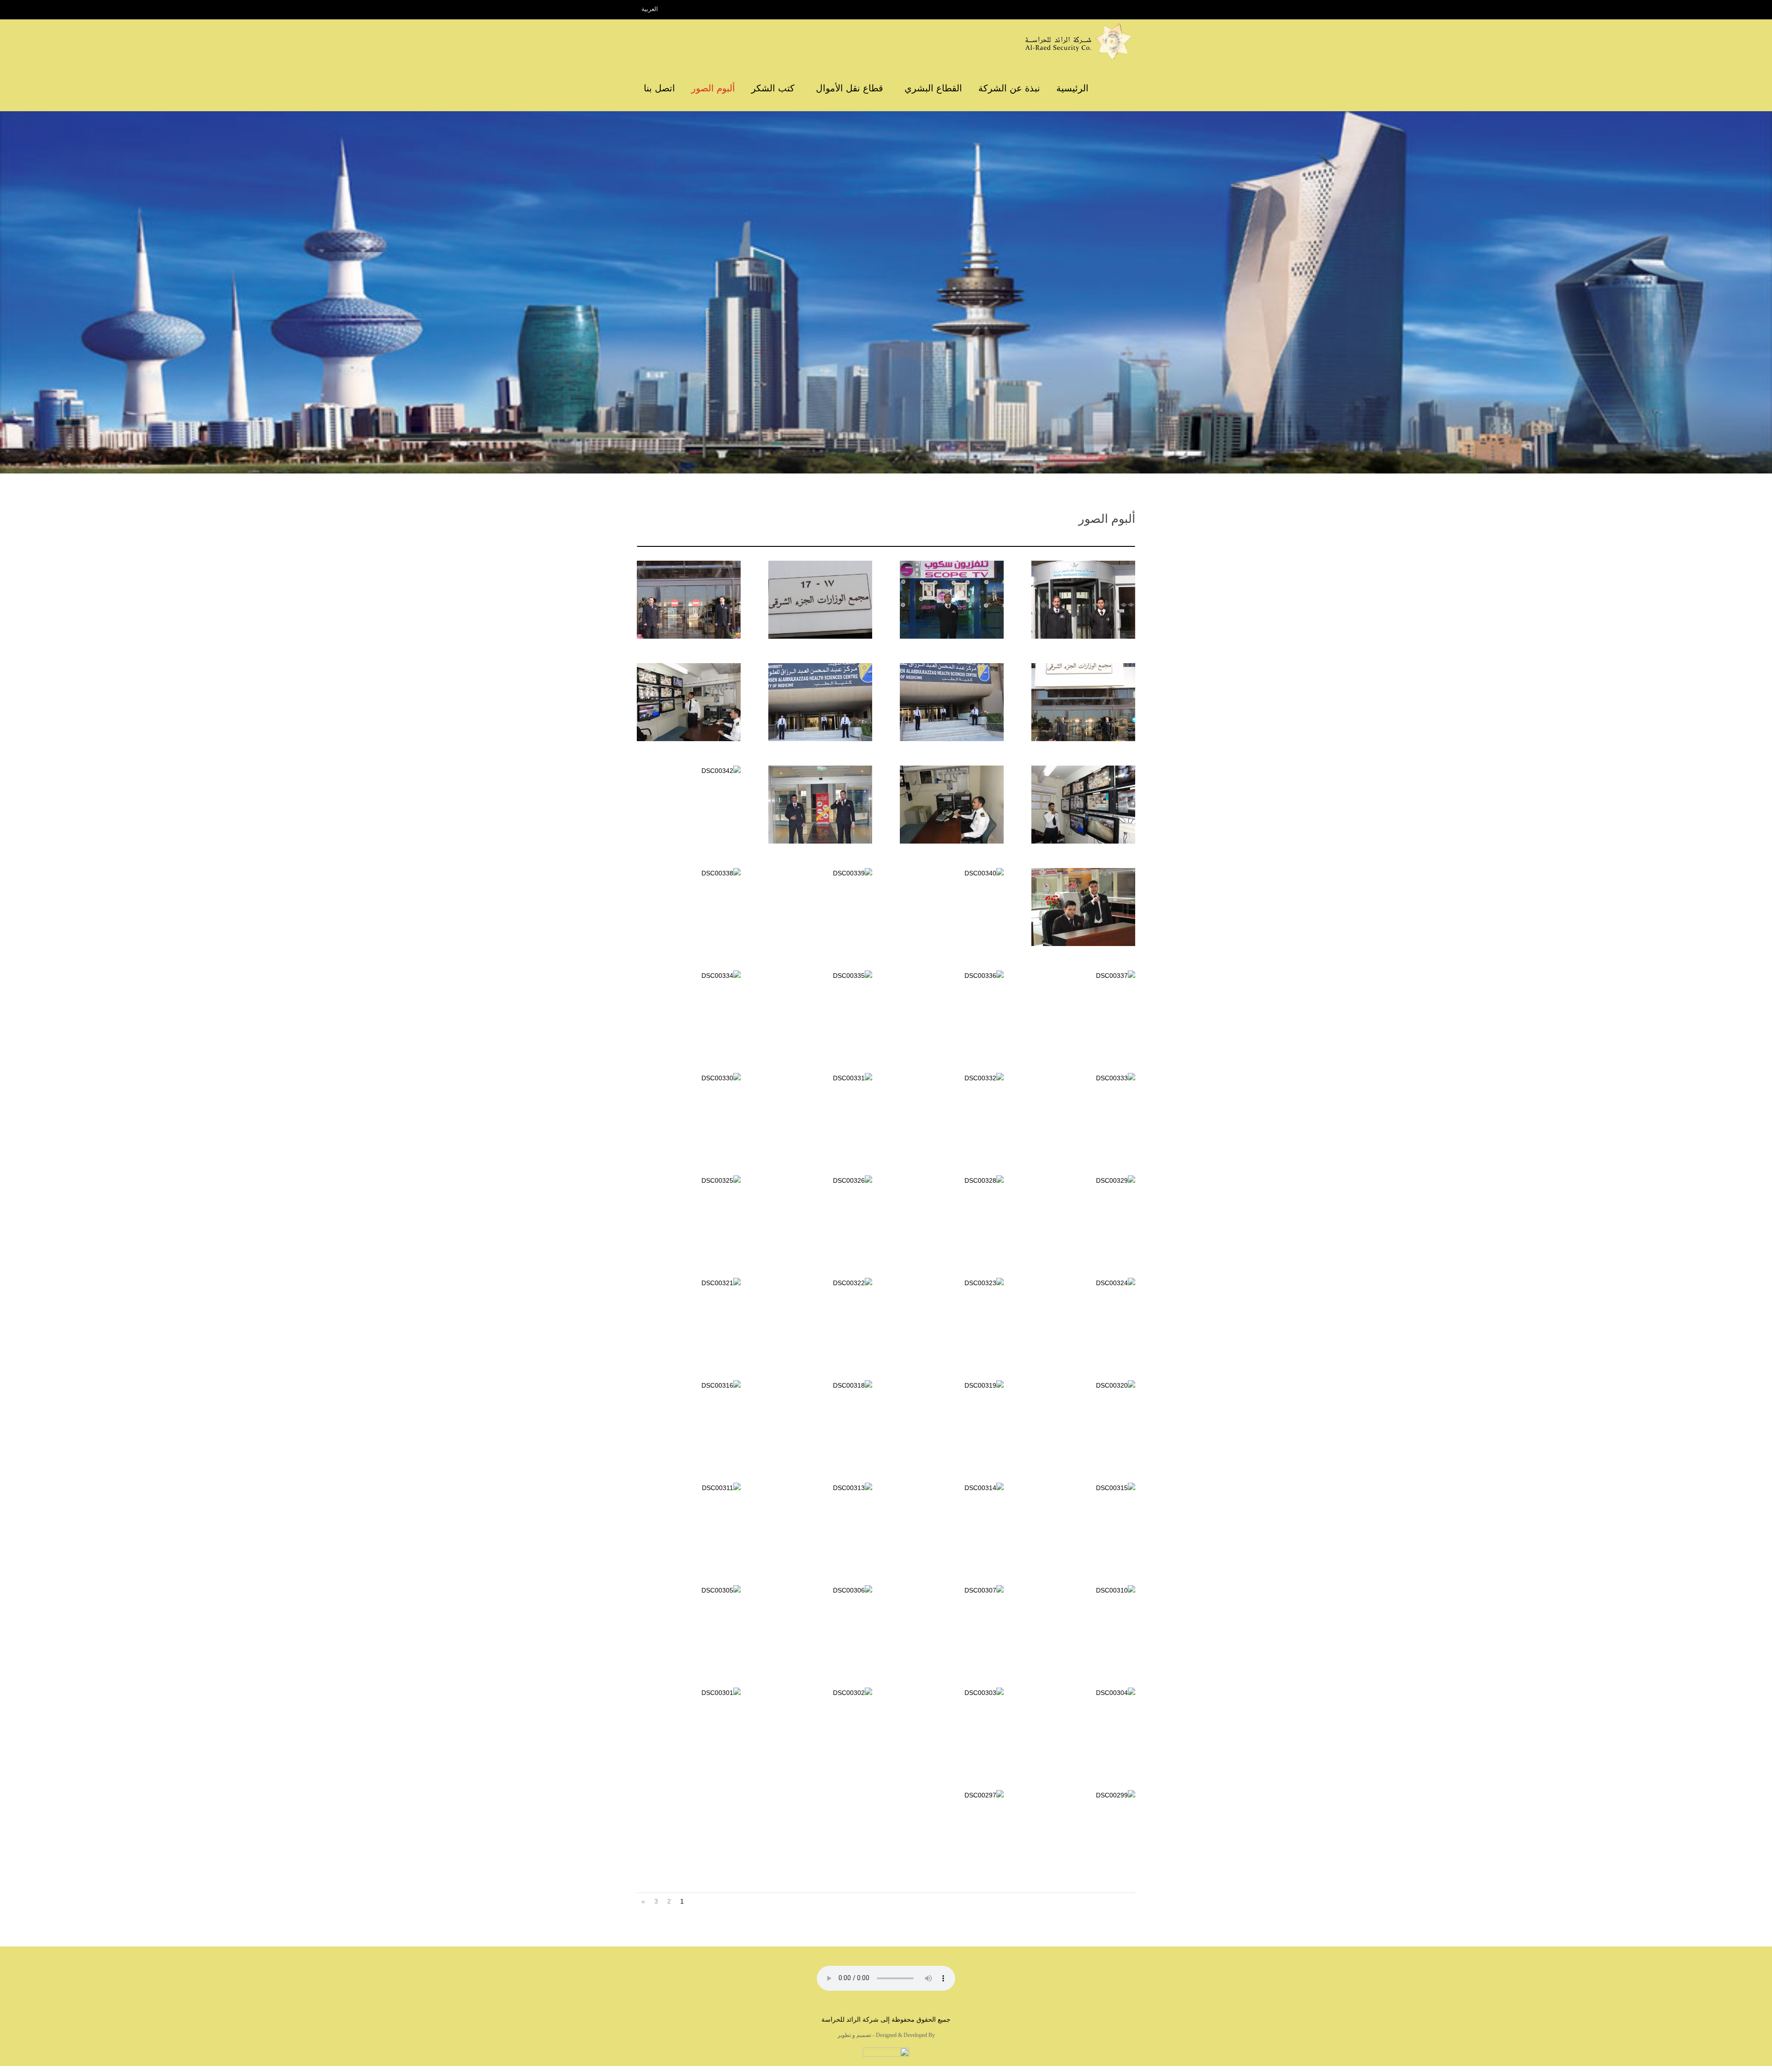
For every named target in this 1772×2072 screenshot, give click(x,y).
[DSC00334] (689, 976)
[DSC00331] (820, 1078)
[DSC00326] (820, 1180)
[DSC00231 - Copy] (1080, 636)
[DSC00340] (952, 873)
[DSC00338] (689, 873)
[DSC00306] (820, 1590)
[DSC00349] (686, 739)
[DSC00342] (689, 771)
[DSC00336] (952, 976)
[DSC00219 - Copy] (686, 636)
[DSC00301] (689, 1693)
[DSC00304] (1083, 1693)
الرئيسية (1072, 88)
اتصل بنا (659, 88)
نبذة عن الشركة (1009, 88)
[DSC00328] (952, 1180)
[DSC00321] (689, 1283)
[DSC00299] (1083, 1795)
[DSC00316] (689, 1385)
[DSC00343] (817, 841)
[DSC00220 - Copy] (817, 636)
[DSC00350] (817, 739)
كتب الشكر (773, 88)
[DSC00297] (952, 1795)
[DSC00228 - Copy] (949, 636)
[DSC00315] (1083, 1488)
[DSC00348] (1080, 841)
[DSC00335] (820, 976)
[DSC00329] (1083, 1180)
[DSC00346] (949, 841)
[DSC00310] (1083, 1590)
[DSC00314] (952, 1488)
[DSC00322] (820, 1283)
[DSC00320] (1083, 1385)
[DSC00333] (1083, 1078)
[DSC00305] (689, 1590)
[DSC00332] (952, 1078)
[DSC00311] (689, 1488)
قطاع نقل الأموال (850, 88)
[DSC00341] (1080, 944)
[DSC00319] (952, 1385)
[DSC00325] (689, 1180)
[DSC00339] (820, 873)
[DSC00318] (820, 1385)
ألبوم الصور (713, 88)
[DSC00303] (952, 1693)
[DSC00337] (1083, 976)
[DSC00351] (949, 739)
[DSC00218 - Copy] (1080, 739)
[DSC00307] (952, 1590)
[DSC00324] (1083, 1283)
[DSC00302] (820, 1693)
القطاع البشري (933, 88)
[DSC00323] (952, 1283)
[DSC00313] (820, 1488)
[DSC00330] (689, 1078)
